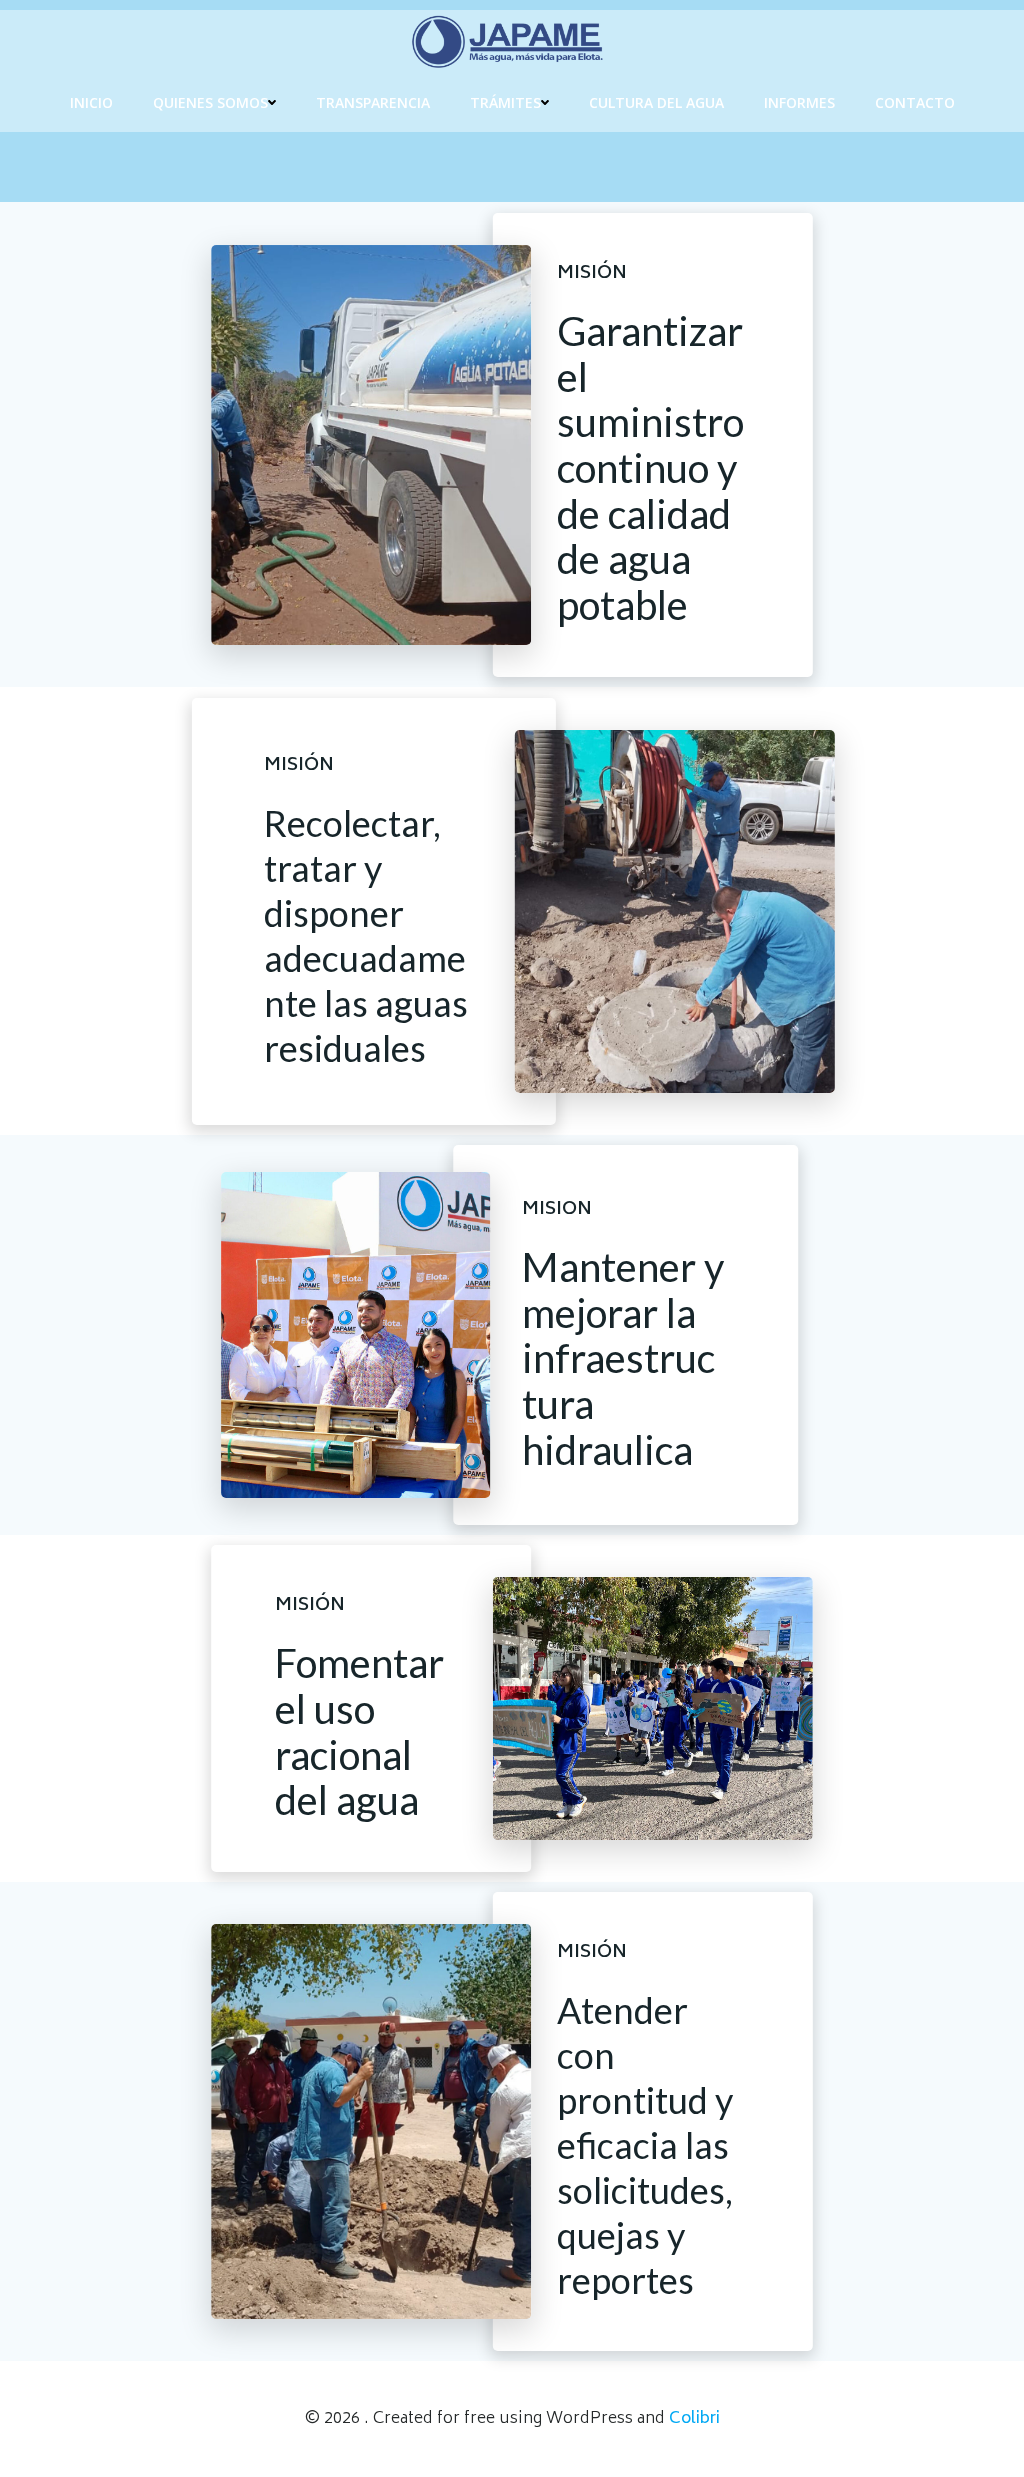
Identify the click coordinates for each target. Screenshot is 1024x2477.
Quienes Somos (210, 102)
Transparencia (373, 102)
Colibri (694, 2419)
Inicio (91, 102)
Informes (799, 102)
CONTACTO (915, 102)
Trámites (505, 102)
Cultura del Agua (656, 102)
